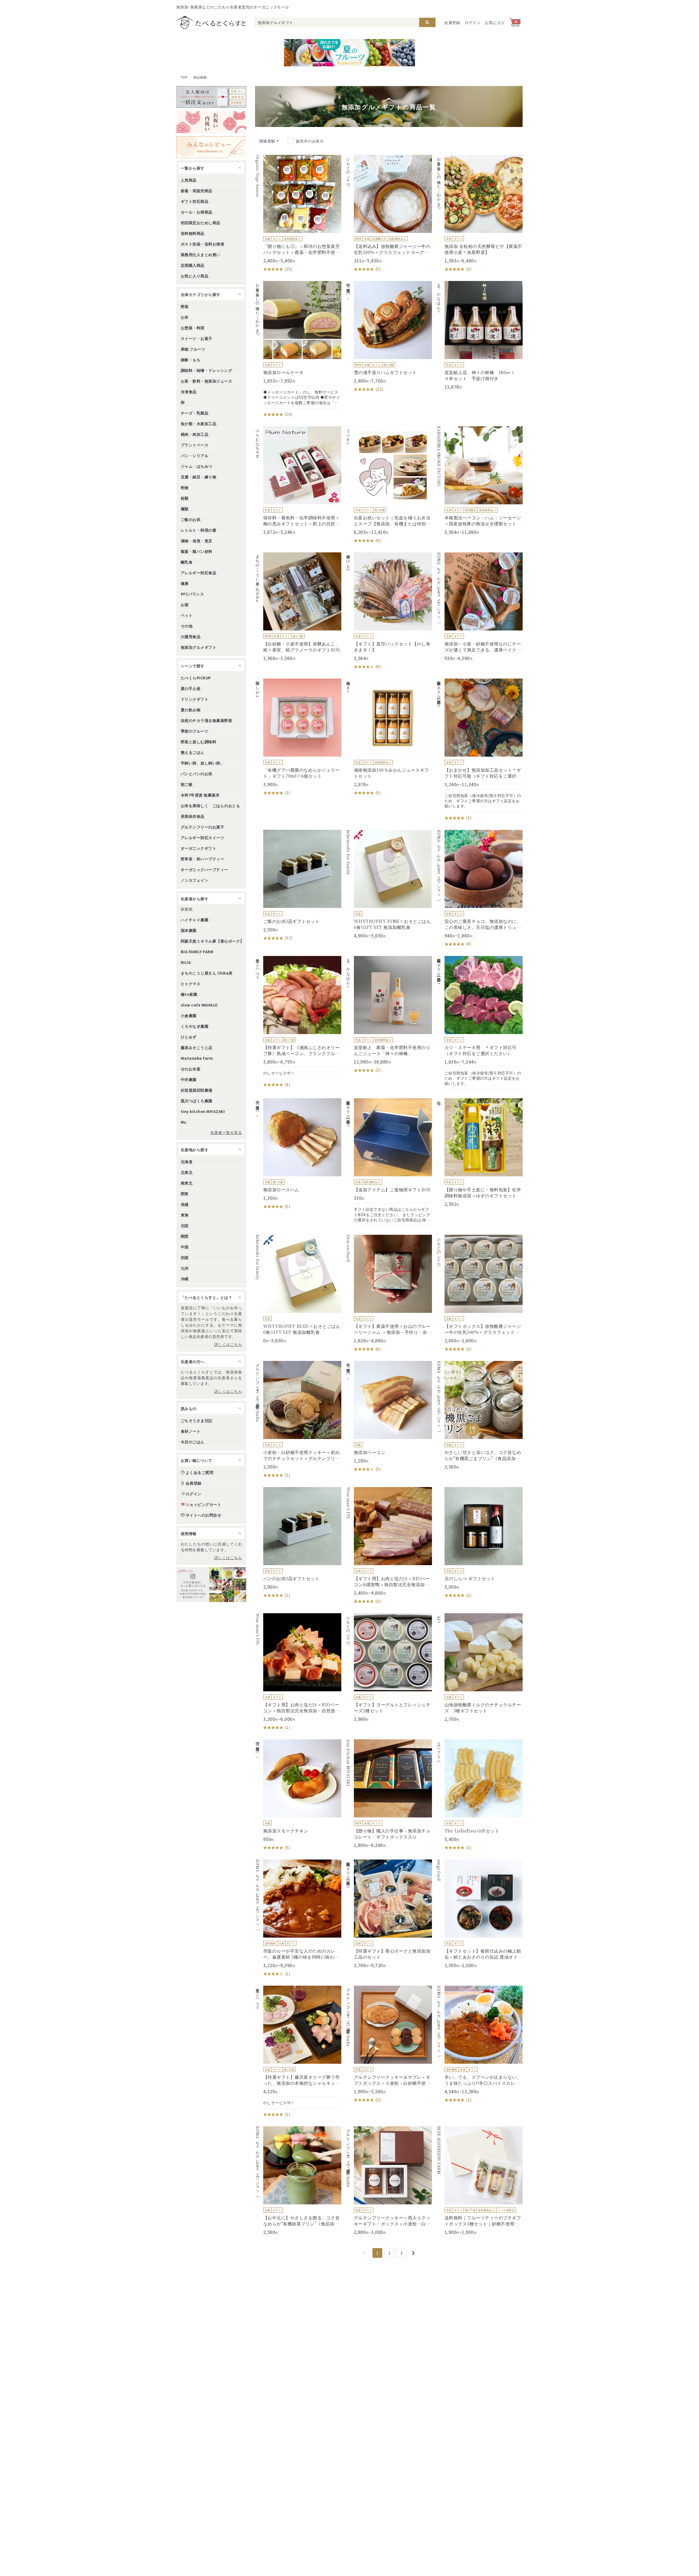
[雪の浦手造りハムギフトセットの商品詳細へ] (389, 337)
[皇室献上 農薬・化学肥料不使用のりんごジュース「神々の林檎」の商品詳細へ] (389, 1015)
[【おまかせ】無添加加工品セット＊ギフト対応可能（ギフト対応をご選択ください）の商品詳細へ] (479, 750)
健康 (185, 583)
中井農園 (189, 1079)
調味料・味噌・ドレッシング (206, 370)
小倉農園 (189, 1015)
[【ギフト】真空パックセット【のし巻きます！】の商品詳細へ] (389, 611)
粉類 (185, 498)
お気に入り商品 (195, 276)
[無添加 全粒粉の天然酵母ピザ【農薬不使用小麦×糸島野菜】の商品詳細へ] (479, 214)
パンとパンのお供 (197, 774)
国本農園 (189, 930)
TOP (184, 77)
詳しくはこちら (228, 1344)
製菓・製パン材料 (197, 551)
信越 (185, 1204)
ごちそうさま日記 (197, 1420)
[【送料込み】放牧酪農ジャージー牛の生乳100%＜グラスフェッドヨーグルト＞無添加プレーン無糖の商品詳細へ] (389, 214)
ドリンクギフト (195, 699)
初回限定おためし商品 (201, 223)
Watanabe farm (197, 1058)
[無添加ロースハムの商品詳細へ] (298, 1154)
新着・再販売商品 (197, 191)
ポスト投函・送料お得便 (202, 244)
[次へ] (413, 2253)
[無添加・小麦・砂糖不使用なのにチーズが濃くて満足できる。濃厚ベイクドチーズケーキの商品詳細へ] (479, 607)
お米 (185, 317)
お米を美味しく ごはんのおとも (210, 806)
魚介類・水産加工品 (199, 424)
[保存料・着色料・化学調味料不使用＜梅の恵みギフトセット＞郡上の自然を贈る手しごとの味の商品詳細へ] (298, 481)
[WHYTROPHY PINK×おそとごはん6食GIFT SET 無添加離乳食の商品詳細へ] (389, 884)
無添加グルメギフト (199, 647)
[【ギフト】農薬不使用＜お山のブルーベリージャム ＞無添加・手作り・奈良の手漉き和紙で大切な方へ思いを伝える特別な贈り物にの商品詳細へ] (389, 1293)
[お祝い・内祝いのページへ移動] (211, 122)
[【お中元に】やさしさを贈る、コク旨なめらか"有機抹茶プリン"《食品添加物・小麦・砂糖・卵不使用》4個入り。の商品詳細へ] (298, 2181)
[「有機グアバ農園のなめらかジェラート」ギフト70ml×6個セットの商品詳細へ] (298, 737)
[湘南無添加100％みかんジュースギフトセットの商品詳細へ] (389, 737)
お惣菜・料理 (193, 328)
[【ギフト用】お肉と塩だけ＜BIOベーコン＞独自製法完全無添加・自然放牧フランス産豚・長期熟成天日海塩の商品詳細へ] (298, 1672)
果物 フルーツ (193, 349)
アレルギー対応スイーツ (202, 837)
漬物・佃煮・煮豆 (197, 541)
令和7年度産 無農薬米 (200, 795)
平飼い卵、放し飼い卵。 (202, 763)
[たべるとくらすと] (211, 22)
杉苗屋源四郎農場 (197, 1090)
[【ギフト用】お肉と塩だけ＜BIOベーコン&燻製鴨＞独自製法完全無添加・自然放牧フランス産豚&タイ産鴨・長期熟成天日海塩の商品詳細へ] (389, 1546)
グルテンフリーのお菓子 (202, 827)
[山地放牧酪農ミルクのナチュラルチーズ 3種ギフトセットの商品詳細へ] (479, 1668)
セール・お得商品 (197, 212)
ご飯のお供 (191, 519)
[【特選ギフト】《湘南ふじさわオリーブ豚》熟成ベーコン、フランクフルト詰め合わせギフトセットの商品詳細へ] (298, 1022)
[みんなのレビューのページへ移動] (211, 147)
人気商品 (189, 180)
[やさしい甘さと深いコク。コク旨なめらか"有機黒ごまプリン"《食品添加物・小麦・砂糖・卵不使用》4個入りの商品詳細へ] (479, 1415)
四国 (185, 1257)
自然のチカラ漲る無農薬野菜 (206, 720)
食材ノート (191, 1431)
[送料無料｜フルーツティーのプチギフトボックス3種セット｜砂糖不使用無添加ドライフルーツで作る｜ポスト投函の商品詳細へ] (479, 2181)
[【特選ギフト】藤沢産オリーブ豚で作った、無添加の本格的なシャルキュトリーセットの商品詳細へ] (298, 2052)
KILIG (186, 962)
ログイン (473, 22)
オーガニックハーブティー (205, 869)
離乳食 (187, 562)
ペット (187, 615)
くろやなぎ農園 (195, 1026)
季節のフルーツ (195, 731)
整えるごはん (193, 752)
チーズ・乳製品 (195, 413)
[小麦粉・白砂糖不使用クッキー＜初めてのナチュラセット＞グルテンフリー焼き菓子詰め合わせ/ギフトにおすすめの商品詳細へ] (298, 1420)
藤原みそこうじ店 (197, 1047)
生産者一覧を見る (226, 1132)
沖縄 (185, 1279)
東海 (185, 1215)
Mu (184, 1122)
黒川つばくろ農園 (197, 1101)
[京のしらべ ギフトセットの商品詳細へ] (479, 1543)
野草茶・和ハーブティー (202, 859)
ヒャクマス (191, 984)
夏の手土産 (191, 688)
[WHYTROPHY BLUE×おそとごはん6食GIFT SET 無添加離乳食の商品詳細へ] (298, 1289)
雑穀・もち (191, 360)
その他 (187, 626)
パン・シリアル (195, 455)
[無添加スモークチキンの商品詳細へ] (298, 1795)
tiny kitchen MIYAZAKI (203, 1111)
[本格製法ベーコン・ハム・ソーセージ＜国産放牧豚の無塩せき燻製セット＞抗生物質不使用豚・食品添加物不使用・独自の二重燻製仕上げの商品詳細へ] (479, 481)
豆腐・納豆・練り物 (199, 477)
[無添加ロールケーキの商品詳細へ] (298, 349)
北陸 (185, 1225)
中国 (185, 1247)
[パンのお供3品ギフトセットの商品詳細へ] (298, 1543)
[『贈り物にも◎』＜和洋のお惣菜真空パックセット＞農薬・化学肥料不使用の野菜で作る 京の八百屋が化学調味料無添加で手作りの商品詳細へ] (298, 214)
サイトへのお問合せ (203, 1515)
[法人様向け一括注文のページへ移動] (211, 97)
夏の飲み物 (191, 710)
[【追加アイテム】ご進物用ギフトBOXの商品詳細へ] (389, 1162)
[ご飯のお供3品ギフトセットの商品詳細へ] (298, 886)
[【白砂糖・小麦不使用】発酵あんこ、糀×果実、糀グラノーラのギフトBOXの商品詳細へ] (298, 607)
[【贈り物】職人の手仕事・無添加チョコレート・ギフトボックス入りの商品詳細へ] (389, 1794)
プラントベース (195, 445)
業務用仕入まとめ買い (201, 254)
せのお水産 (191, 1069)
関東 (185, 1194)
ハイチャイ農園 (195, 920)
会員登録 (452, 22)
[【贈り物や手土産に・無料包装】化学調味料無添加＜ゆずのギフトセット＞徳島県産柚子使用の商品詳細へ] (479, 1153)
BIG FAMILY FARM (197, 952)
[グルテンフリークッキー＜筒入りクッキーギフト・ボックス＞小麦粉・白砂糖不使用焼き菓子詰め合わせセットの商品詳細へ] (389, 2181)
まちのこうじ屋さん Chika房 (207, 973)
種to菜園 (189, 994)
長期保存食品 (193, 816)
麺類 (185, 509)
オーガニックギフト (199, 848)
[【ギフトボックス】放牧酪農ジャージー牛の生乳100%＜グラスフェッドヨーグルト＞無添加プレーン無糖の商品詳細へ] (479, 1293)
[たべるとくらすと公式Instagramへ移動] (211, 1585)
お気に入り (495, 22)
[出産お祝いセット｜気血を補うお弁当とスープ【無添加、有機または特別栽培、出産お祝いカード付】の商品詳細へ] (389, 485)
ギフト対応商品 (195, 201)
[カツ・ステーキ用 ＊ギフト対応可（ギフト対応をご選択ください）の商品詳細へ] (479, 1023)
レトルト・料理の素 (199, 530)
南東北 (187, 1183)
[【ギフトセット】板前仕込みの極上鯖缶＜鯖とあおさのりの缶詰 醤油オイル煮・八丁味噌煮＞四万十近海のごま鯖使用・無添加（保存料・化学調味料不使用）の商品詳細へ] (479, 1914)
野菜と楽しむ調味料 (199, 742)
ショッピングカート (203, 1504)
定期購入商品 (193, 265)
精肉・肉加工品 (195, 434)
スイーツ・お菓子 (197, 338)
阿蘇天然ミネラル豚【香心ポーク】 (212, 941)
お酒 (185, 605)
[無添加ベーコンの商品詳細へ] (389, 1417)
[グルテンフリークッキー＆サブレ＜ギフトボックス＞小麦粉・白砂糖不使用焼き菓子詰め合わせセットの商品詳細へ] (389, 2044)
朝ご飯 (187, 784)
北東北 (187, 1172)
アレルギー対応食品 (199, 573)
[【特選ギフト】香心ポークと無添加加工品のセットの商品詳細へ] (389, 1914)
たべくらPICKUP (196, 678)
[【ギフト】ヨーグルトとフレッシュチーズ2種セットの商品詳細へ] (389, 1668)
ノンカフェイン (195, 880)
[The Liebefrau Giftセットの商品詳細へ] (479, 1795)
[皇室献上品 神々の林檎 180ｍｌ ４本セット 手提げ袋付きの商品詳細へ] (479, 335)
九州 (185, 1268)
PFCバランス (192, 594)
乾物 (185, 487)
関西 (185, 1236)
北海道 (187, 1162)
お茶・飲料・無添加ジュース (206, 381)
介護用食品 (191, 636)
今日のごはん (193, 1442)
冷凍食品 (189, 392)
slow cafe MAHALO (199, 1005)
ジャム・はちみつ (197, 466)
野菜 (185, 306)
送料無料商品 (193, 233)
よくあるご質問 (199, 1472)
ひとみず (189, 1037)
